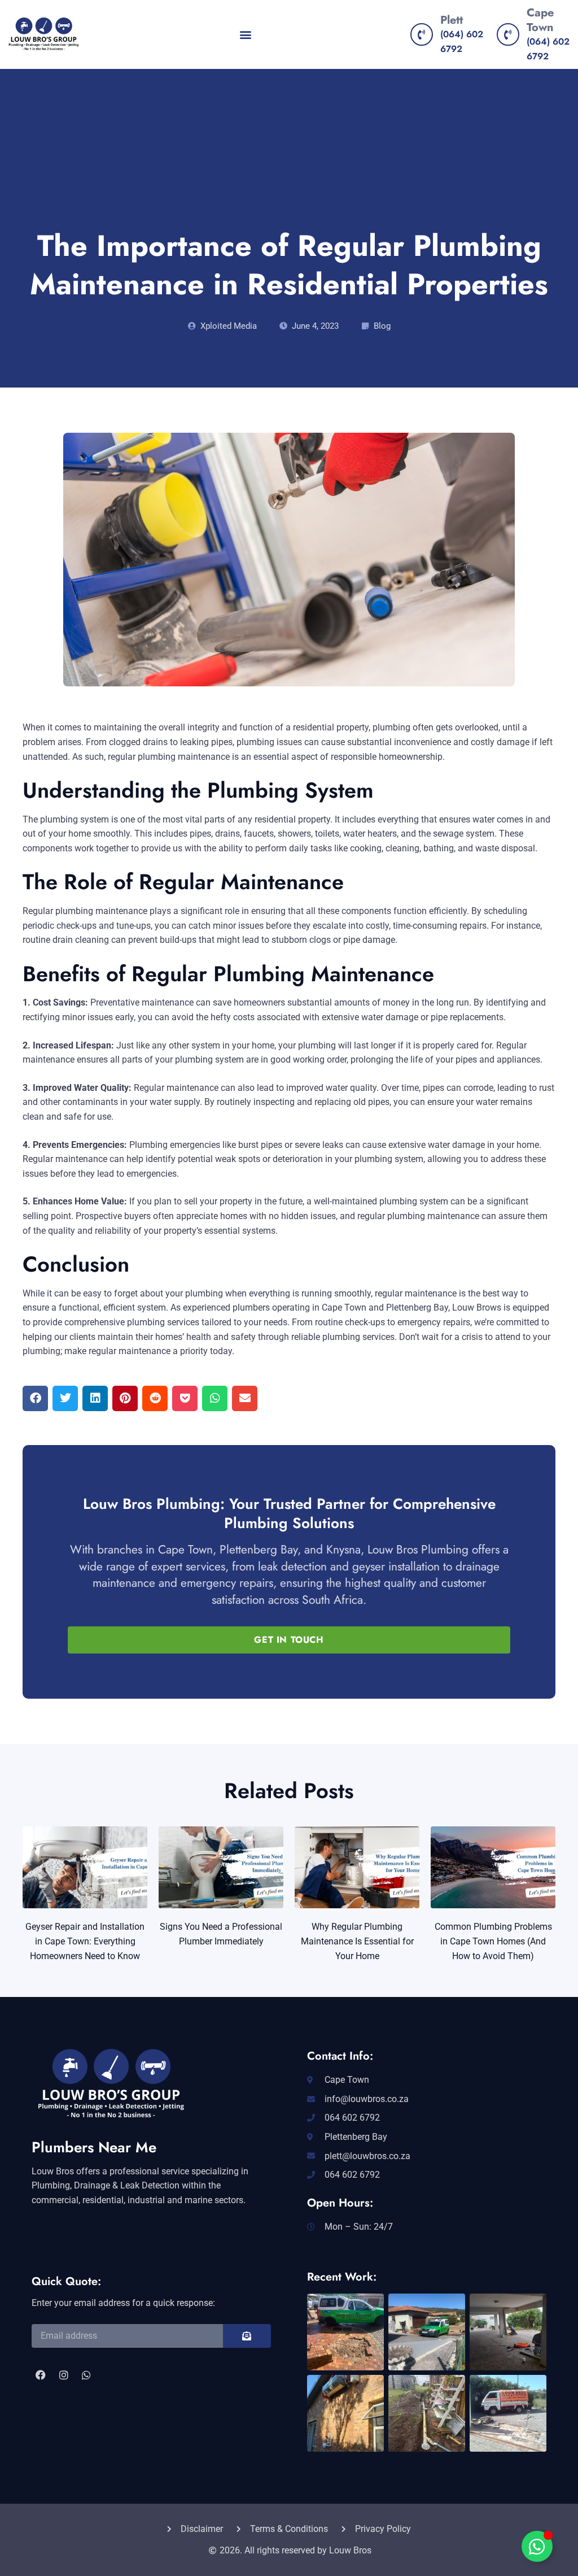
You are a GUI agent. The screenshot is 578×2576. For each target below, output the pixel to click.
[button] (246, 35)
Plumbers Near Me (94, 2147)
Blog (382, 326)
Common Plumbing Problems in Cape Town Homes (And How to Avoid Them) (493, 1941)
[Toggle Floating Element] (537, 2546)
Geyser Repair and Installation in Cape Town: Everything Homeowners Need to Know (85, 1941)
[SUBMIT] (247, 2336)
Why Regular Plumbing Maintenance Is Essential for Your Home (357, 1941)
